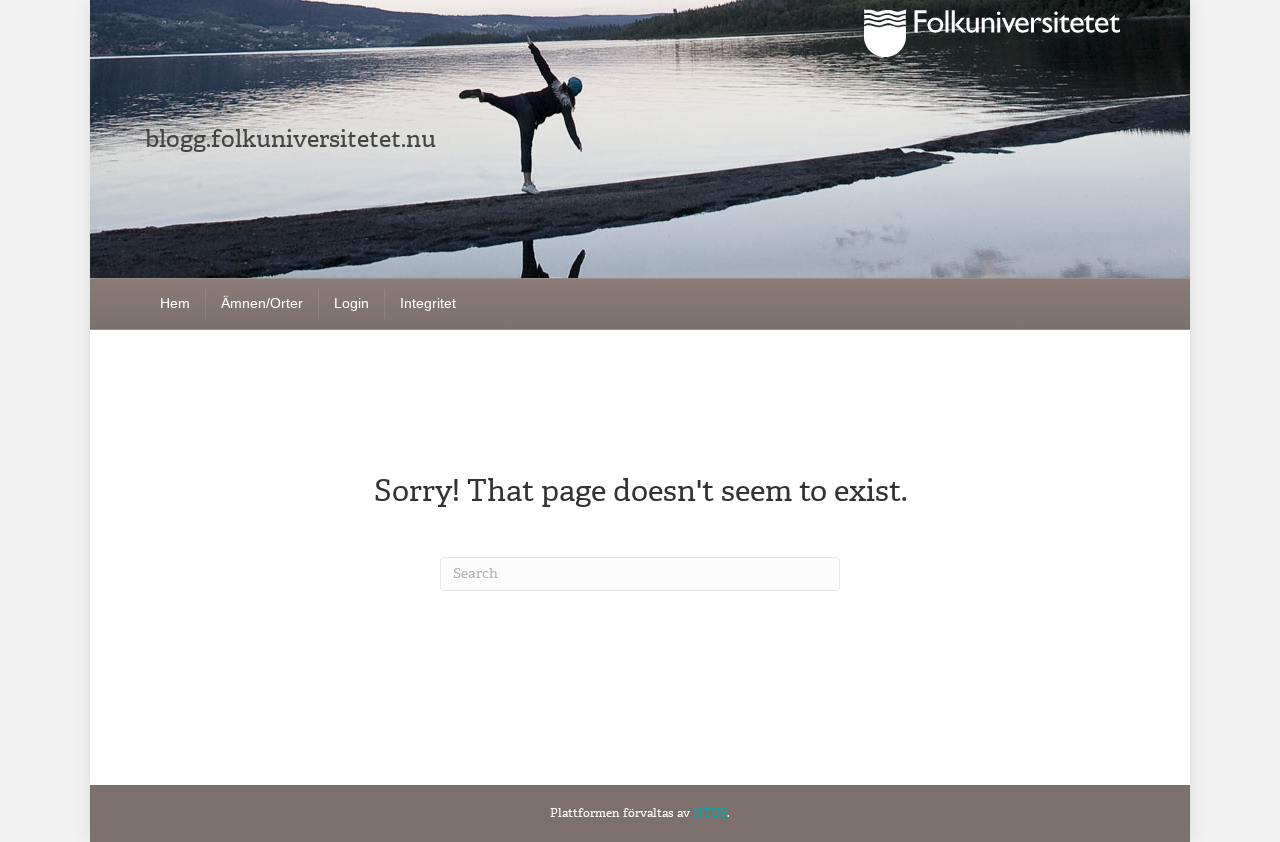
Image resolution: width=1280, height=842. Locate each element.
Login (351, 303)
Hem (175, 303)
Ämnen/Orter (262, 303)
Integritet (428, 303)
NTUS (710, 813)
